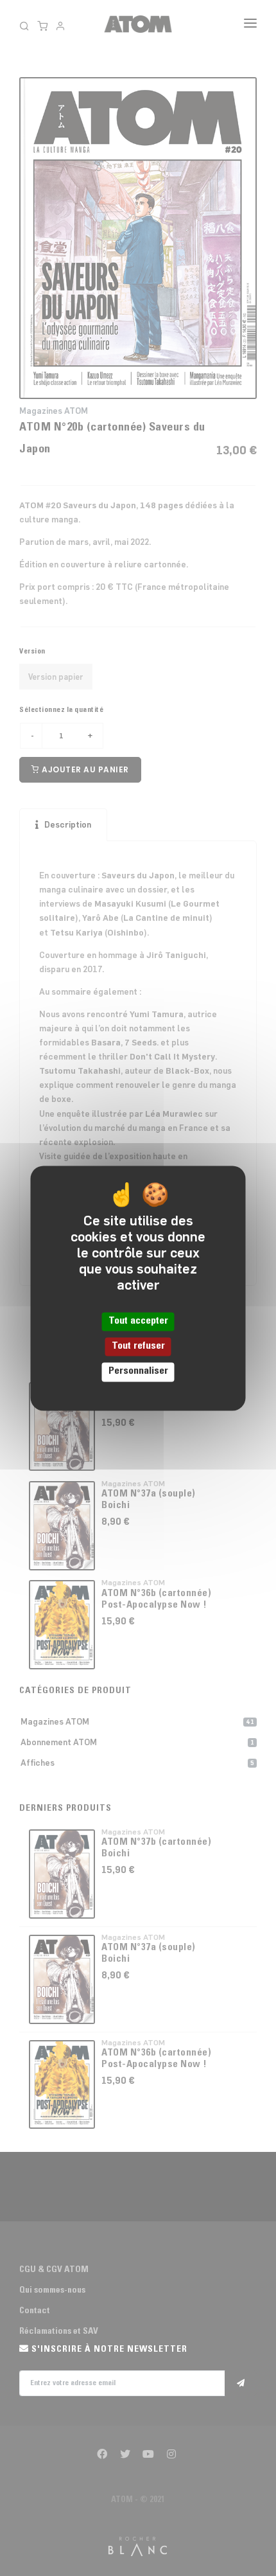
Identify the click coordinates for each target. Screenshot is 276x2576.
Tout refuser (138, 1347)
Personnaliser (138, 1372)
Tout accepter (138, 1321)
